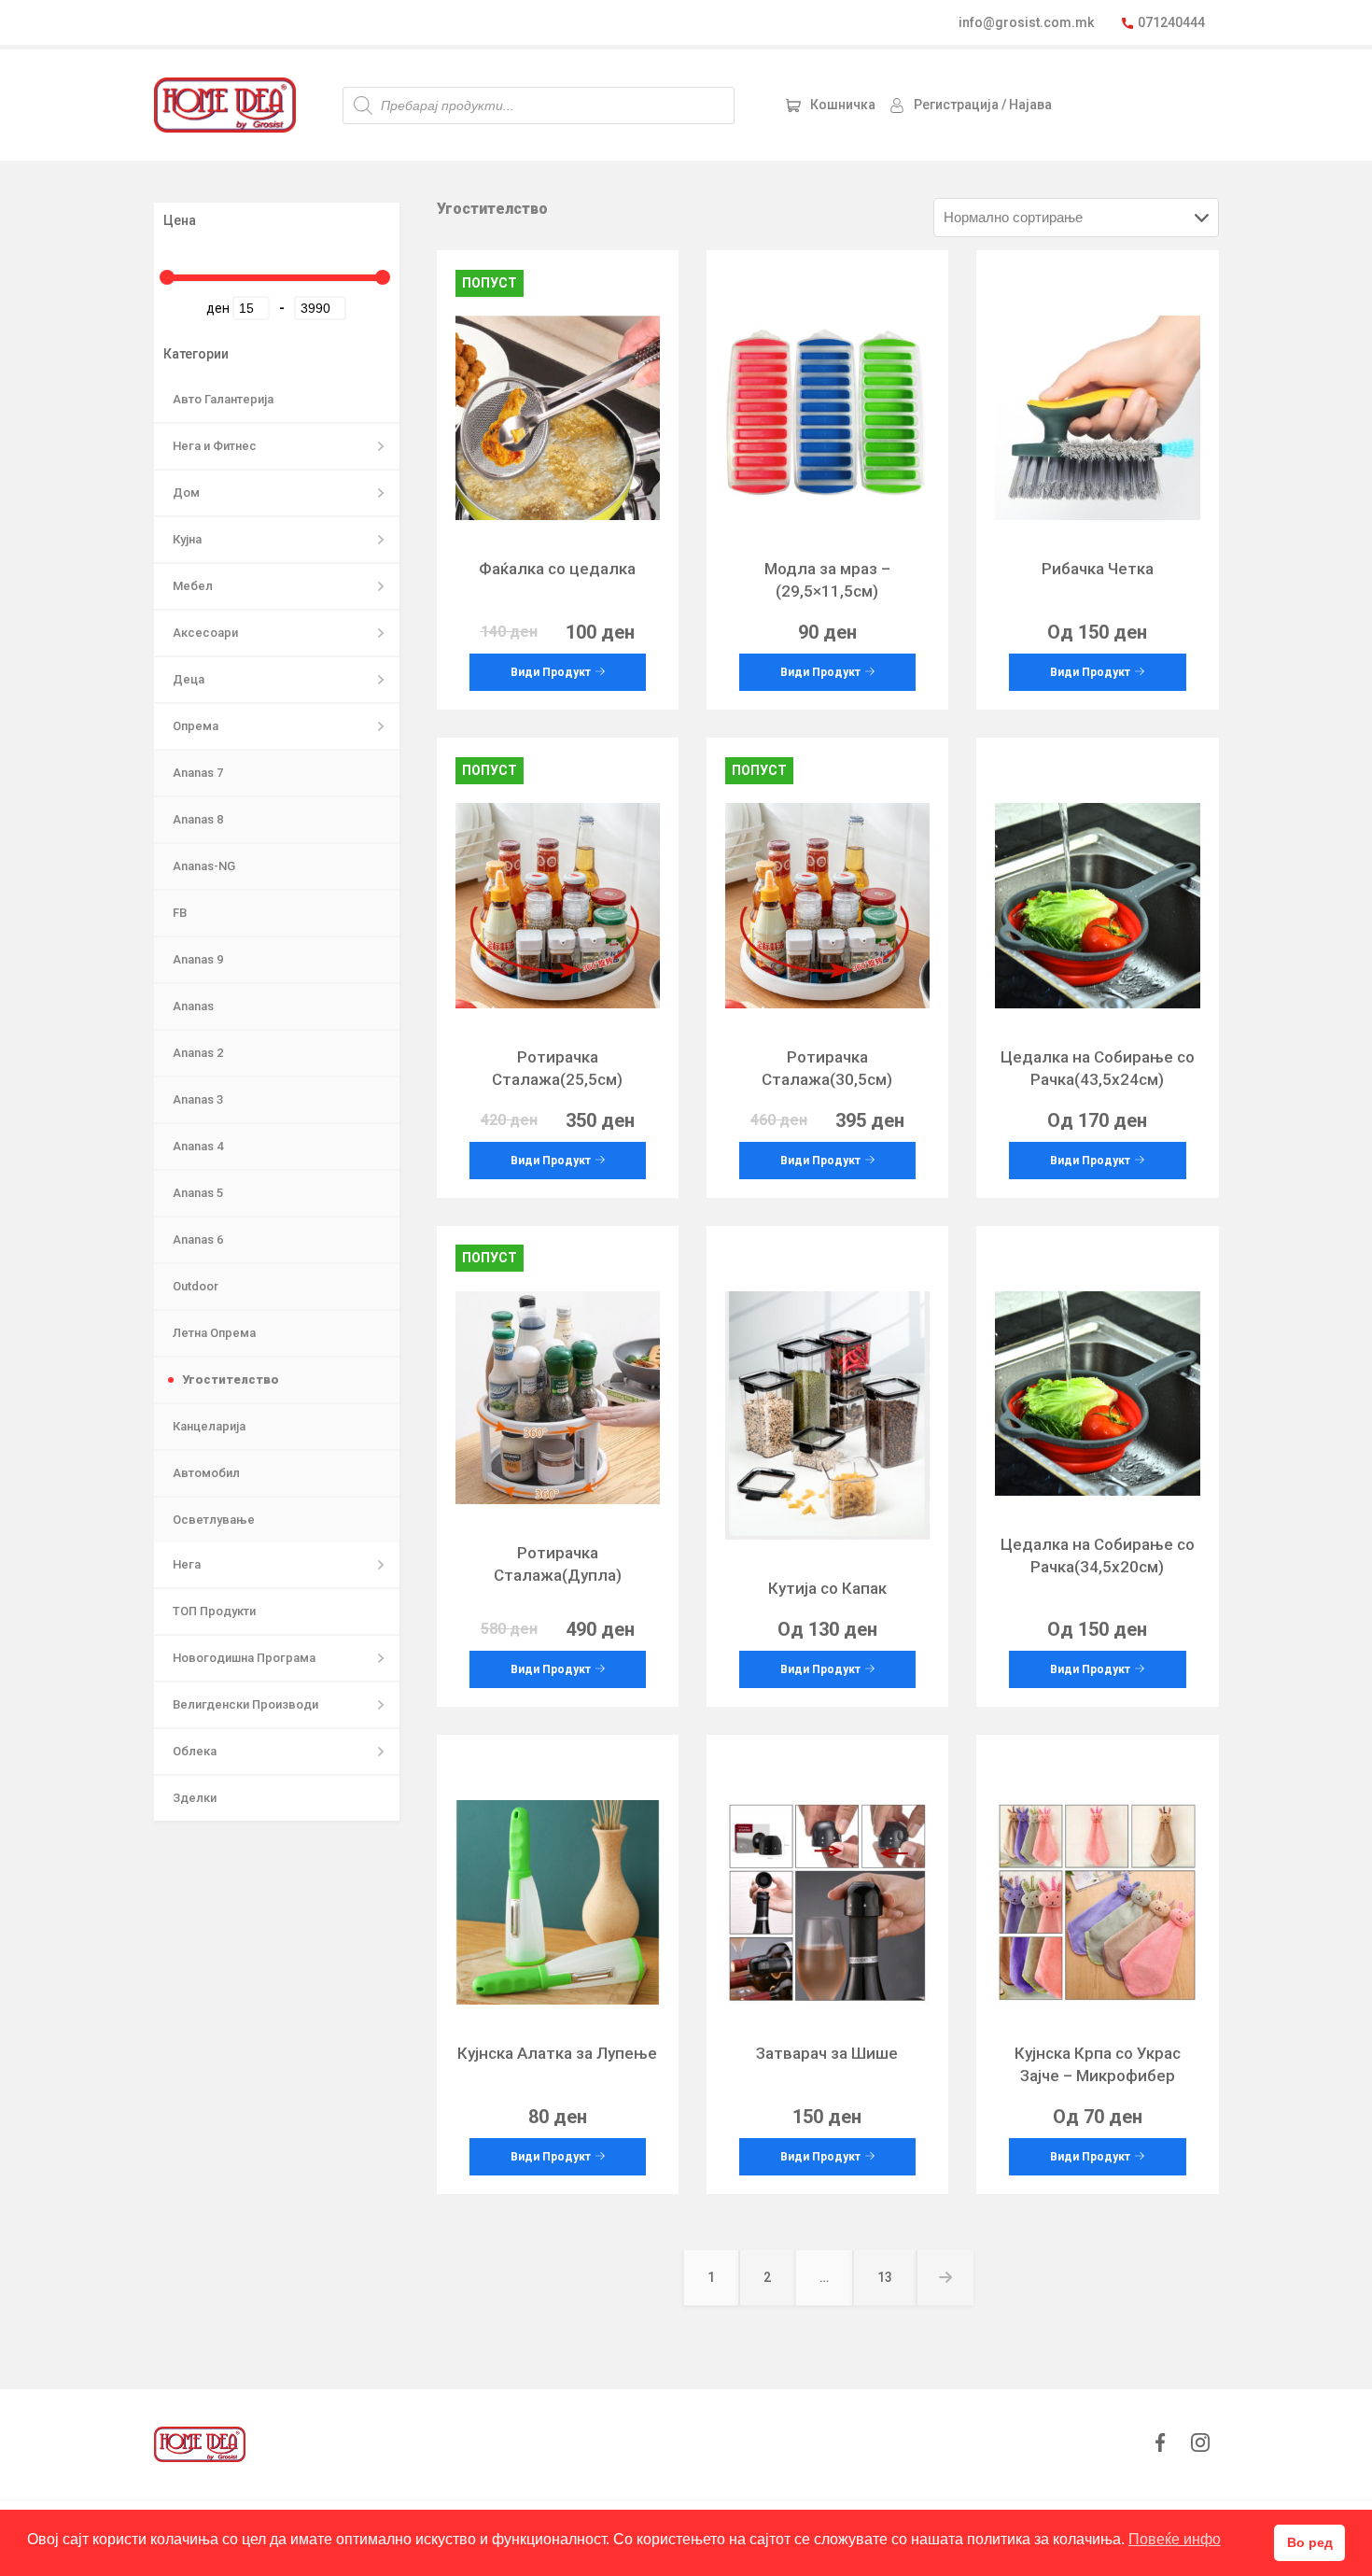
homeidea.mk (225, 105)
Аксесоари (205, 633)
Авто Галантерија (223, 399)
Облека (195, 1751)
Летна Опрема (214, 1333)
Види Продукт (551, 672)
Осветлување (214, 1520)
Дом (186, 493)
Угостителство (231, 1379)
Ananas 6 (198, 1239)
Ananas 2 (198, 1053)
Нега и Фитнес (215, 446)
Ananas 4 (198, 1146)
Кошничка (843, 105)
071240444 (1171, 22)
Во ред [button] (1310, 2542)
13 (896, 2286)
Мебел (193, 586)
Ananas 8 (198, 819)
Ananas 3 (198, 1099)
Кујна (187, 539)
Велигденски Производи (245, 1704)
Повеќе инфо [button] (1175, 2539)
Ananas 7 (198, 773)
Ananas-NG (204, 866)
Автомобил (206, 1473)
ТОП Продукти (214, 1611)
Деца (189, 679)
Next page (945, 2278)
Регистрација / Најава (983, 105)
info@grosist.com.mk (1026, 22)
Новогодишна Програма (244, 1658)
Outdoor (196, 1286)
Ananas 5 (198, 1193)
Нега (187, 1564)
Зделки (195, 1798)
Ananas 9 (198, 959)
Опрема (196, 726)
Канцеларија (209, 1426)
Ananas (193, 1006)
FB (180, 913)
